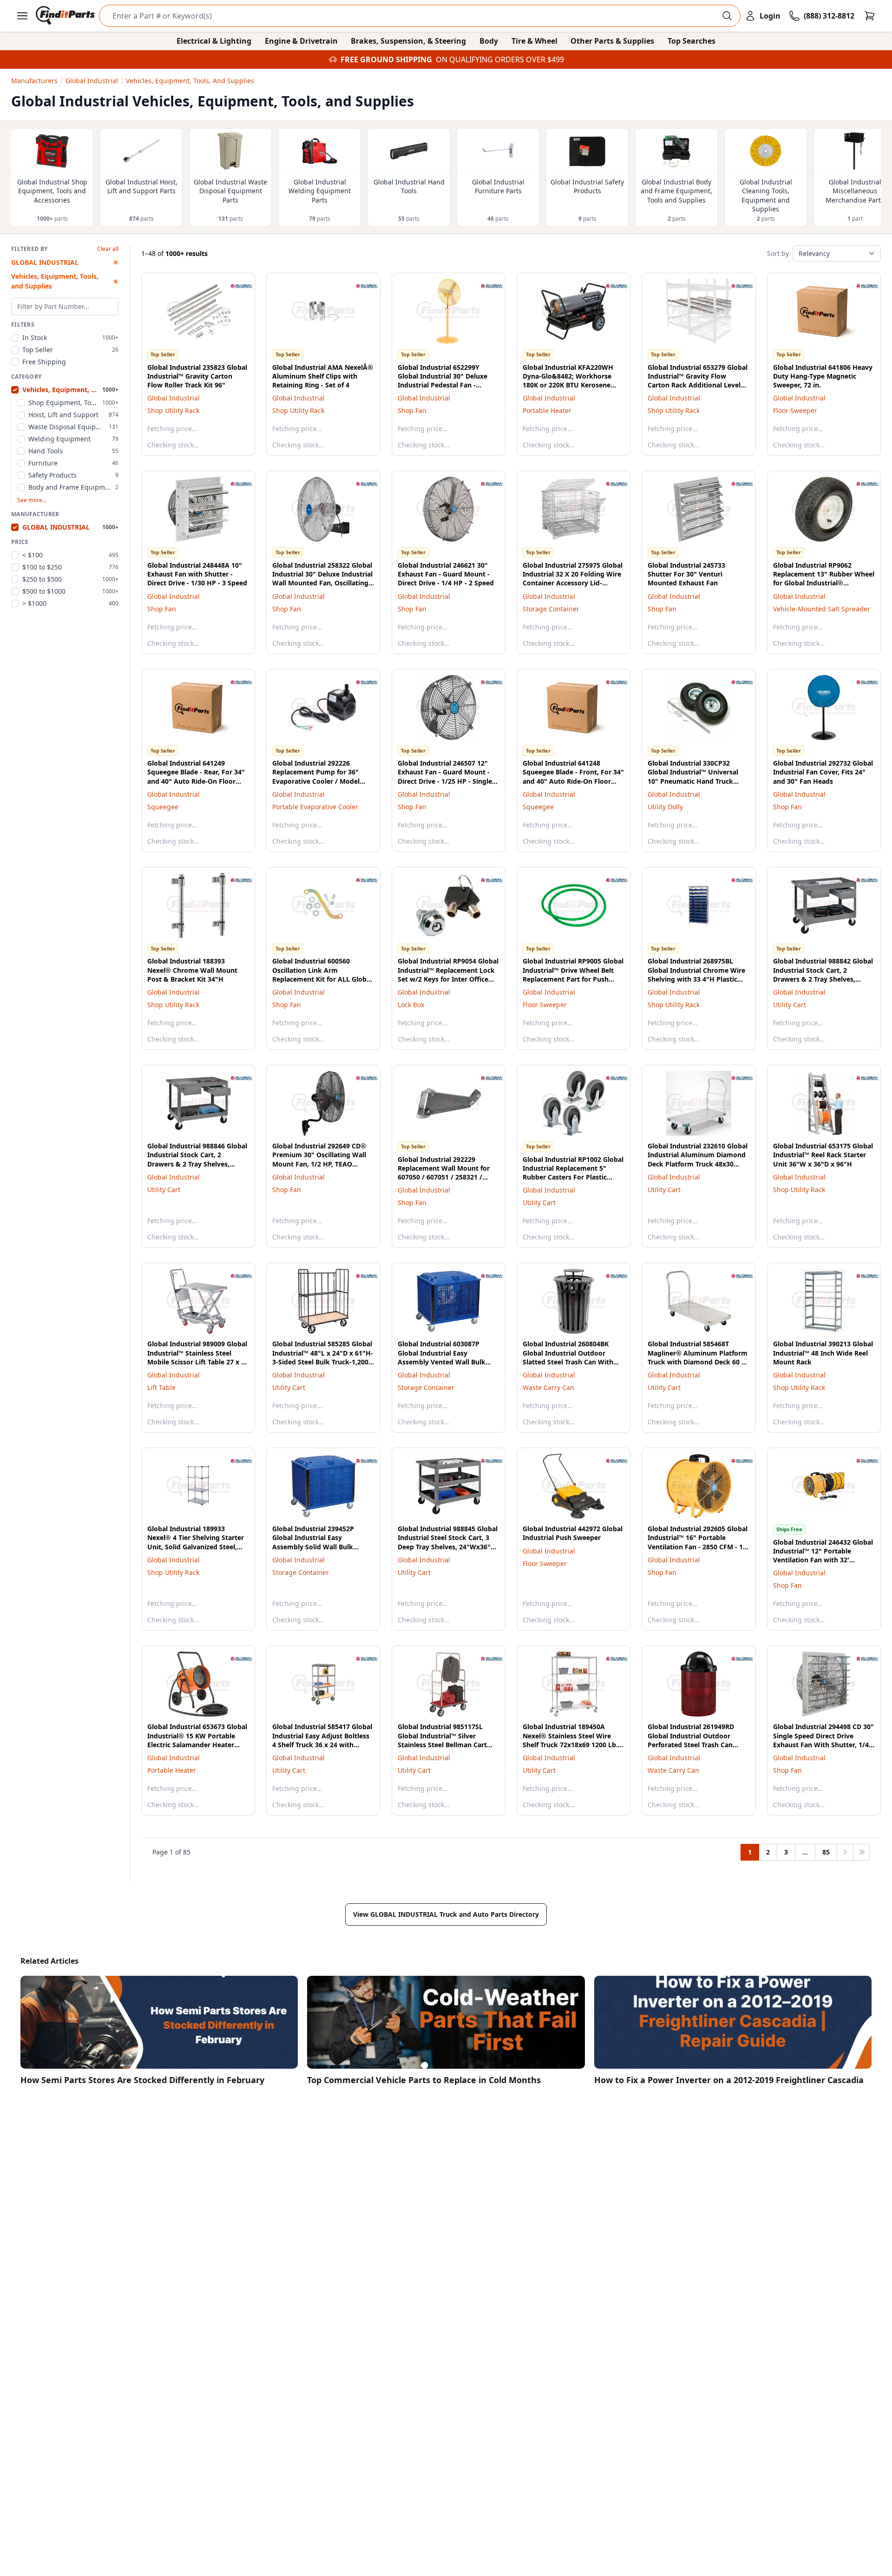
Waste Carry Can (548, 1387)
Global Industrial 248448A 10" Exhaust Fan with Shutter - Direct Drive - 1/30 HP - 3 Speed (197, 574)
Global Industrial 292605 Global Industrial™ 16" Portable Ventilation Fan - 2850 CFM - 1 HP (698, 1542)
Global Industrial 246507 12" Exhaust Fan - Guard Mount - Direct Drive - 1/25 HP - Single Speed (445, 777)
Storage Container (551, 609)
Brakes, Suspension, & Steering (408, 41)
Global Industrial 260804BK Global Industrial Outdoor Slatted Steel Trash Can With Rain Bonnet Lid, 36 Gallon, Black (568, 1362)
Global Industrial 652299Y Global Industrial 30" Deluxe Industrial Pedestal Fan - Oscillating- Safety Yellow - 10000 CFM (443, 385)
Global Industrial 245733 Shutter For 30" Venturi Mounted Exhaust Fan (686, 574)
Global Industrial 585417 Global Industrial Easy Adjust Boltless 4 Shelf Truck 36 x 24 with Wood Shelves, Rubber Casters (322, 1740)
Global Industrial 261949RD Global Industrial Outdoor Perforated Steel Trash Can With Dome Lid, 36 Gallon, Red (696, 1740)
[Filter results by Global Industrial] (234, 286)
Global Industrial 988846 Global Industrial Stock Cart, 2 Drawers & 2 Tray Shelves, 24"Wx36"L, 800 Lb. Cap (197, 1159)
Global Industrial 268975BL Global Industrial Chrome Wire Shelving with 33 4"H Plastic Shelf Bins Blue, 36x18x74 (696, 974)
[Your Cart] (870, 16)
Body (489, 41)
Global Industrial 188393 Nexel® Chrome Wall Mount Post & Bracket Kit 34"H (192, 970)
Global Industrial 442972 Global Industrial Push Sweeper (573, 1533)
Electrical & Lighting (214, 41)
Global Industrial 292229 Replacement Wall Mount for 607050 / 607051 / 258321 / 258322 (444, 1173)
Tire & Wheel (535, 41)
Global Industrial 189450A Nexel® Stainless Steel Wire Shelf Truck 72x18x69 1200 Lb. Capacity (570, 1740)
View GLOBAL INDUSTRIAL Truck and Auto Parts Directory (446, 1914)
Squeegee (163, 807)
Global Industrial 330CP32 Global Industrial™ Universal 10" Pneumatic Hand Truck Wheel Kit (693, 777)
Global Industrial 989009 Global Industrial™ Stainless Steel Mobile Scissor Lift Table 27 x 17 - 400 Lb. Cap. (198, 1357)
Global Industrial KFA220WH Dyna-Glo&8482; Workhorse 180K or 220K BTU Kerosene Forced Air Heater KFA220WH (570, 381)
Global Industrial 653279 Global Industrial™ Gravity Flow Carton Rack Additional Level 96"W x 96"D (698, 381)
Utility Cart (790, 1005)
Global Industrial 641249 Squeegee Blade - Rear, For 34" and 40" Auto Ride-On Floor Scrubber (196, 777)
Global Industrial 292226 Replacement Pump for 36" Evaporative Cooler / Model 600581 (316, 777)
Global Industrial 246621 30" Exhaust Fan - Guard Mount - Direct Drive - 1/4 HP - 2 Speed (446, 574)
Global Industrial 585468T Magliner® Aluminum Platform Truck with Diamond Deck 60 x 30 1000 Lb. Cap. (698, 1357)
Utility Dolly (665, 807)
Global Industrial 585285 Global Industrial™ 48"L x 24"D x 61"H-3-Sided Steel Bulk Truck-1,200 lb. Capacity (323, 1357)
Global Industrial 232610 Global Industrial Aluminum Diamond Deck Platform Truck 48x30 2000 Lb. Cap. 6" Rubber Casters (699, 1159)
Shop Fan (412, 410)
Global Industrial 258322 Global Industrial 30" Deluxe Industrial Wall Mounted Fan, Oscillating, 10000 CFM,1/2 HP (322, 579)
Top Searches (692, 41)
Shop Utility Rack (173, 410)
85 (826, 1852)
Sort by (778, 253)
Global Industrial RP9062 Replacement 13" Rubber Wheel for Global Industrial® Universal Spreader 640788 (824, 579)
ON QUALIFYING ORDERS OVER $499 (500, 59)
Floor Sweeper (795, 410)
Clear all (108, 249)
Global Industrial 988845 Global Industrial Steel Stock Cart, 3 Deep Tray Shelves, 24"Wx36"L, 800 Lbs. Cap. (448, 1542)
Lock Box (411, 1005)
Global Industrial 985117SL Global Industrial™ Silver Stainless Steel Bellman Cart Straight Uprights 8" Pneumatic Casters (448, 1744)
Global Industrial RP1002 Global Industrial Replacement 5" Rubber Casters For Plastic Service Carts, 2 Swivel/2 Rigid (573, 1173)
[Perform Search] (727, 16)
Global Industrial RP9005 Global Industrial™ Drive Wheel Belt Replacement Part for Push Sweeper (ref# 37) (573, 974)
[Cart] (870, 16)
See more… (32, 500)
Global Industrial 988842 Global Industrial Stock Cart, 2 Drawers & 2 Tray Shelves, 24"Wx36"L (823, 974)
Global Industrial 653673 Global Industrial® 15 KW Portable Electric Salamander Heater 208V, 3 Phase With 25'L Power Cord (197, 1744)
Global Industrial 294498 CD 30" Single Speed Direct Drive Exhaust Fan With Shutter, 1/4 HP (823, 1740)
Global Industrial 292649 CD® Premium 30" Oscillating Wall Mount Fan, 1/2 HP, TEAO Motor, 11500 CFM (319, 1159)
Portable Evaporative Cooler (315, 807)
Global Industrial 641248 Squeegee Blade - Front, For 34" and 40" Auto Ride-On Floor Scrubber (573, 777)
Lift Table (161, 1387)
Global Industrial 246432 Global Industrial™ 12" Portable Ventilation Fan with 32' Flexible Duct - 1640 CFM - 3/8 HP (823, 1560)
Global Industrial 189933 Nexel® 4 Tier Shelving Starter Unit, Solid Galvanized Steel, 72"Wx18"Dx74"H (196, 1542)
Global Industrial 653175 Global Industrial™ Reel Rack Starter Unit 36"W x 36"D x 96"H (823, 1155)
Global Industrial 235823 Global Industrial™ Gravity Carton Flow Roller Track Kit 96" (197, 376)
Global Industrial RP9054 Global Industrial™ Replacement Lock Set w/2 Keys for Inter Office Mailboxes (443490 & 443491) (448, 974)
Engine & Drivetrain (301, 41)
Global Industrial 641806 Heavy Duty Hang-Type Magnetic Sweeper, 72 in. (823, 376)
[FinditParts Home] (66, 16)
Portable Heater (547, 410)
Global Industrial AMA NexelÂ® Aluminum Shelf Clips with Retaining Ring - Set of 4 (323, 376)
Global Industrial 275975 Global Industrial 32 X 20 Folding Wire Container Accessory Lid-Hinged (573, 579)
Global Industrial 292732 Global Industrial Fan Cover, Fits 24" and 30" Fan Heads (823, 772)
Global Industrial (174, 398)
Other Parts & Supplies (612, 41)
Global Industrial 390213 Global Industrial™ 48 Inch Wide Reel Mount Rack (823, 1353)
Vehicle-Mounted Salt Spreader (822, 609)
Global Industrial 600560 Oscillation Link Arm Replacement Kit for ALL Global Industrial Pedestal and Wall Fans (322, 979)
